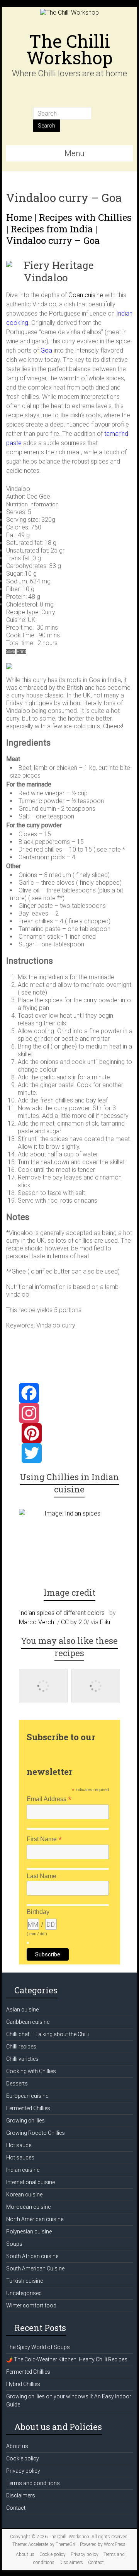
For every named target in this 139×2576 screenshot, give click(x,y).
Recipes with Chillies (85, 217)
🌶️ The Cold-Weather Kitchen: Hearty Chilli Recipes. (67, 2359)
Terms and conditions (33, 2483)
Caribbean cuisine (28, 2022)
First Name (44, 1839)
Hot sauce (19, 2145)
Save (11, 651)
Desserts (17, 2084)
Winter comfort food (31, 2305)
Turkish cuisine (25, 2281)
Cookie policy (23, 2458)
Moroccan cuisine (28, 2207)
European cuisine (27, 2096)
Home (19, 217)
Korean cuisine (24, 2195)
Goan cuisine (86, 295)
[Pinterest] (70, 1433)
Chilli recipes (21, 2047)
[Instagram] (70, 1413)
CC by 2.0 (74, 1622)
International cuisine (31, 2182)
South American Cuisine (35, 2268)
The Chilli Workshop (69, 49)
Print (21, 651)
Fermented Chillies (28, 2108)
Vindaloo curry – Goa (53, 240)
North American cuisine (35, 2219)
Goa (46, 350)
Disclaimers (21, 2495)
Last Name (42, 1876)
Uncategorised (24, 2293)
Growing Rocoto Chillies (36, 2133)
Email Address (49, 1799)
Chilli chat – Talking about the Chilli (47, 2034)
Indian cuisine (23, 2170)
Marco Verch (36, 1622)
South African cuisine (32, 2256)
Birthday (38, 1912)
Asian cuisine (22, 2010)
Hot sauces (20, 2158)
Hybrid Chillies (23, 2384)
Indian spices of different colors (62, 1613)
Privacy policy (23, 2471)
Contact (16, 2508)
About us (17, 2446)
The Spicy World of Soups (38, 2347)
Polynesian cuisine (29, 2232)
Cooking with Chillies (31, 2071)
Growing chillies (25, 2121)
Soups (14, 2244)
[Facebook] (70, 1393)
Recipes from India (52, 229)
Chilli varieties (22, 2059)
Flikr (105, 1622)
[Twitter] (70, 1453)
